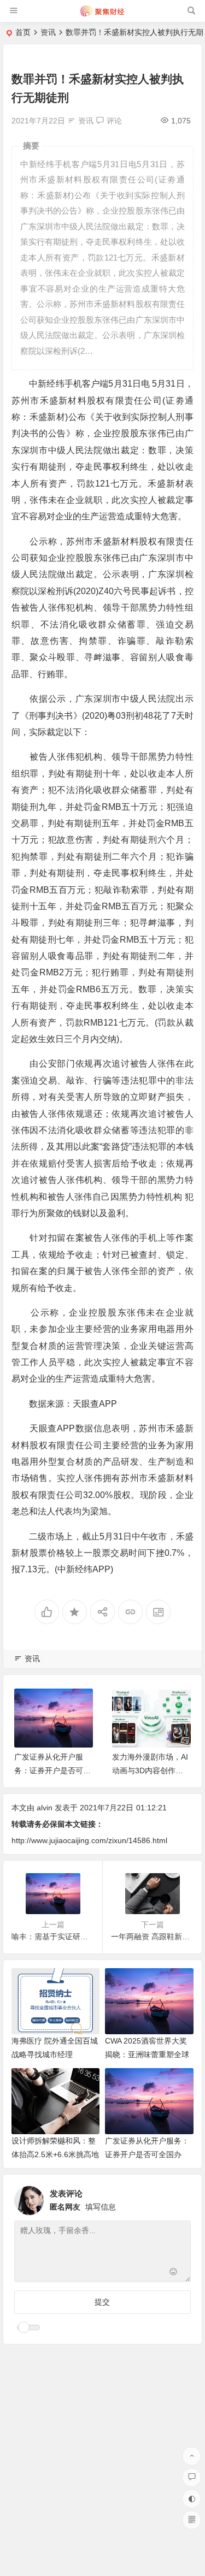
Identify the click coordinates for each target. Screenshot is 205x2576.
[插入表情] (174, 2273)
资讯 (48, 32)
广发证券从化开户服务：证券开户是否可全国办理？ (52, 1770)
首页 (23, 32)
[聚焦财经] (102, 15)
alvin (45, 1808)
